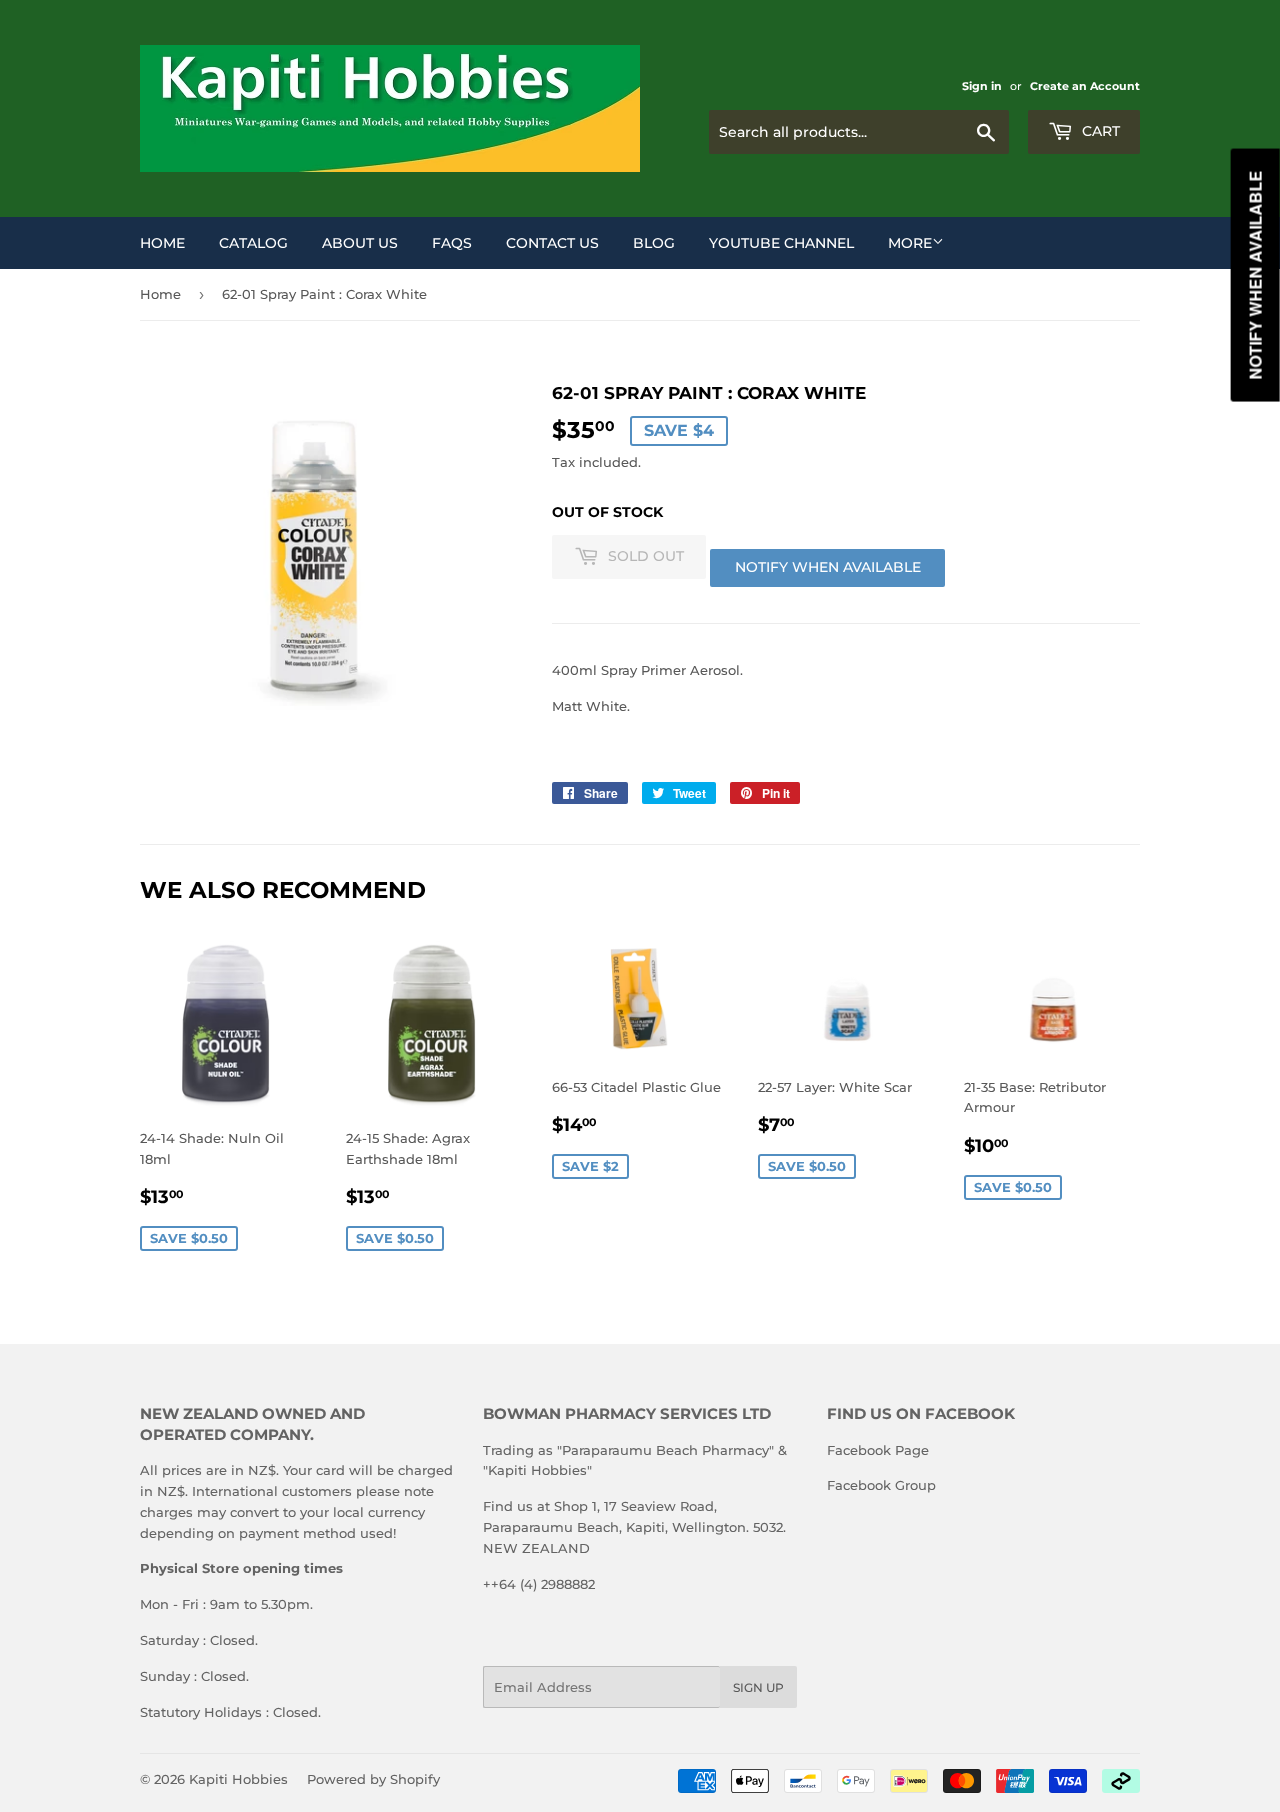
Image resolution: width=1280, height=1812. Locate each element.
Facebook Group (881, 1485)
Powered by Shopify (373, 1779)
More (910, 243)
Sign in (982, 86)
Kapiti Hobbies (238, 1779)
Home (162, 243)
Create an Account (1085, 86)
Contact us (552, 243)
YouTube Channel (781, 243)
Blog (654, 243)
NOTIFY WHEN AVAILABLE (828, 567)
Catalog (253, 243)
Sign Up (758, 1687)
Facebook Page (878, 1450)
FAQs (452, 243)
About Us (360, 243)
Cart (1099, 131)
